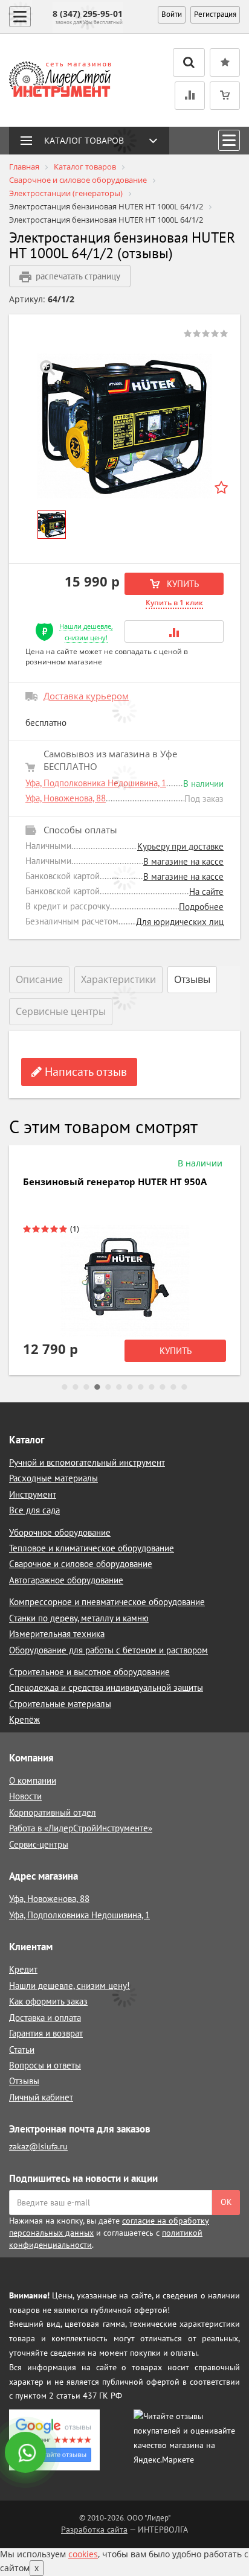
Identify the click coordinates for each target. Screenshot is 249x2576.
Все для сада (34, 1510)
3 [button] (86, 1387)
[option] (124, 426)
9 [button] (152, 1387)
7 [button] (130, 1387)
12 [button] (184, 1387)
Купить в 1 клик (174, 603)
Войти (172, 14)
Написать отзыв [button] (84, 1072)
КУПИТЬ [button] (182, 584)
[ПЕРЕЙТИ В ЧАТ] (27, 2454)
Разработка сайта (94, 2530)
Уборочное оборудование (60, 1532)
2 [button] (76, 1387)
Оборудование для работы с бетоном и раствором (108, 1650)
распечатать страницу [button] (78, 276)
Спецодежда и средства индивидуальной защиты (106, 1687)
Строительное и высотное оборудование (89, 1672)
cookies (83, 2554)
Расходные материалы (53, 1478)
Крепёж (24, 1719)
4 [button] (97, 1387)
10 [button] (163, 1387)
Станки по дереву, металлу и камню (79, 1618)
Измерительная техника (57, 1634)
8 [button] (141, 1387)
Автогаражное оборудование (66, 1580)
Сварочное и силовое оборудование (81, 1564)
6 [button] (119, 1387)
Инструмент (33, 1494)
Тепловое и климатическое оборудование (92, 1548)
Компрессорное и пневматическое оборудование (107, 1602)
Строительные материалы (60, 1704)
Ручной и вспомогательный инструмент (87, 1462)
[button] (174, 631)
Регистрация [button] (215, 14)
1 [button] (65, 1387)
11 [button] (173, 1387)
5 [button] (108, 1387)
